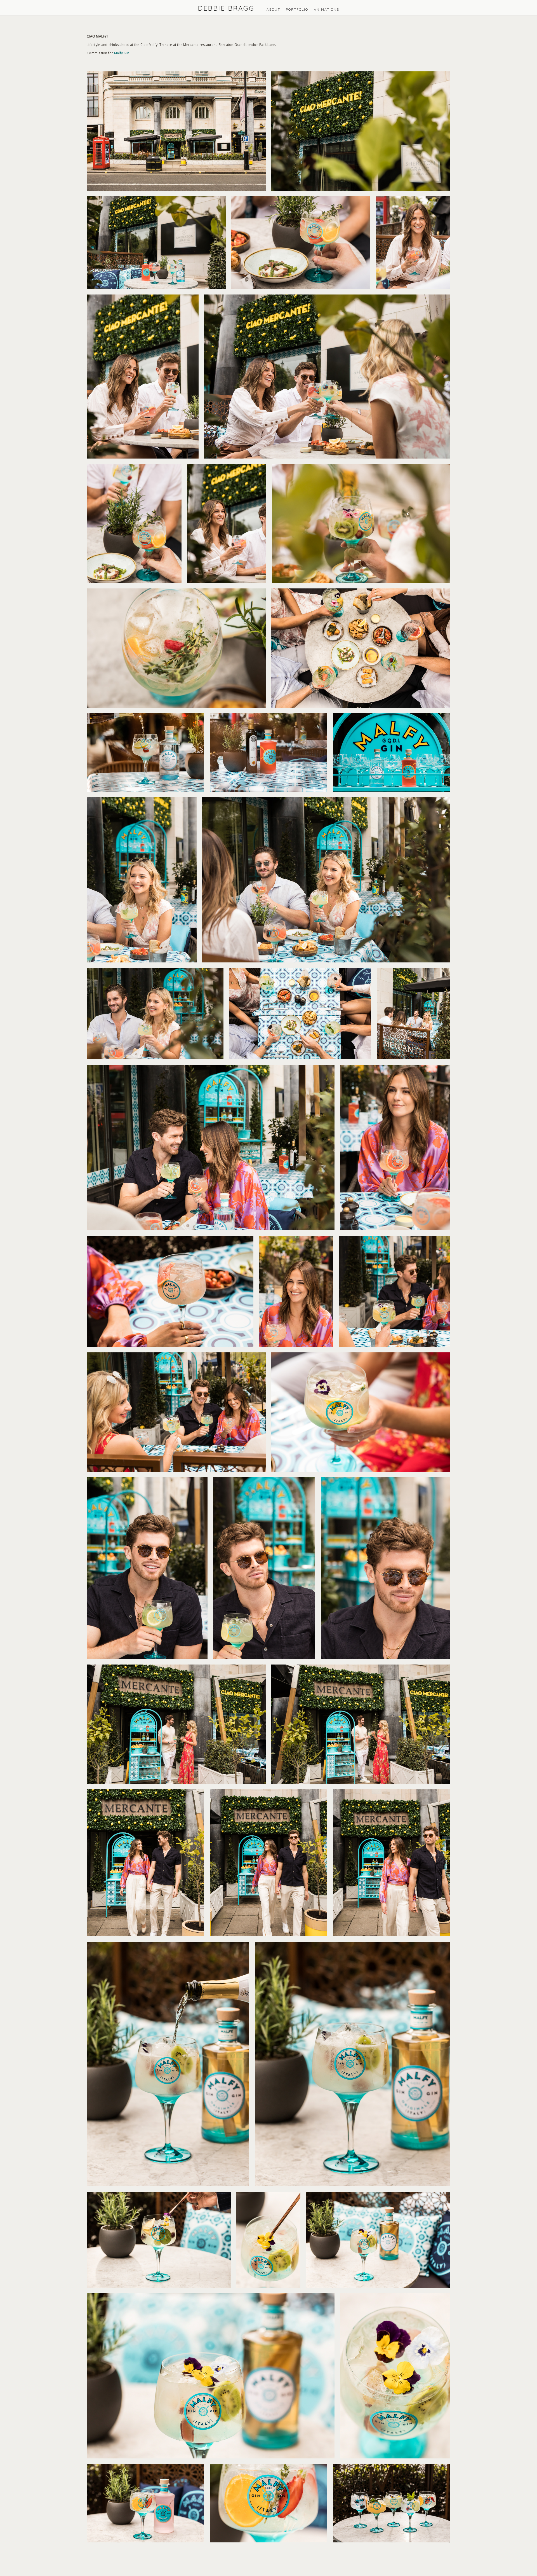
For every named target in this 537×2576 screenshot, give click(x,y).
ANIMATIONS (327, 9)
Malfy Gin (122, 53)
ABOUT (273, 9)
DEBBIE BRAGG (226, 8)
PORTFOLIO (297, 9)
